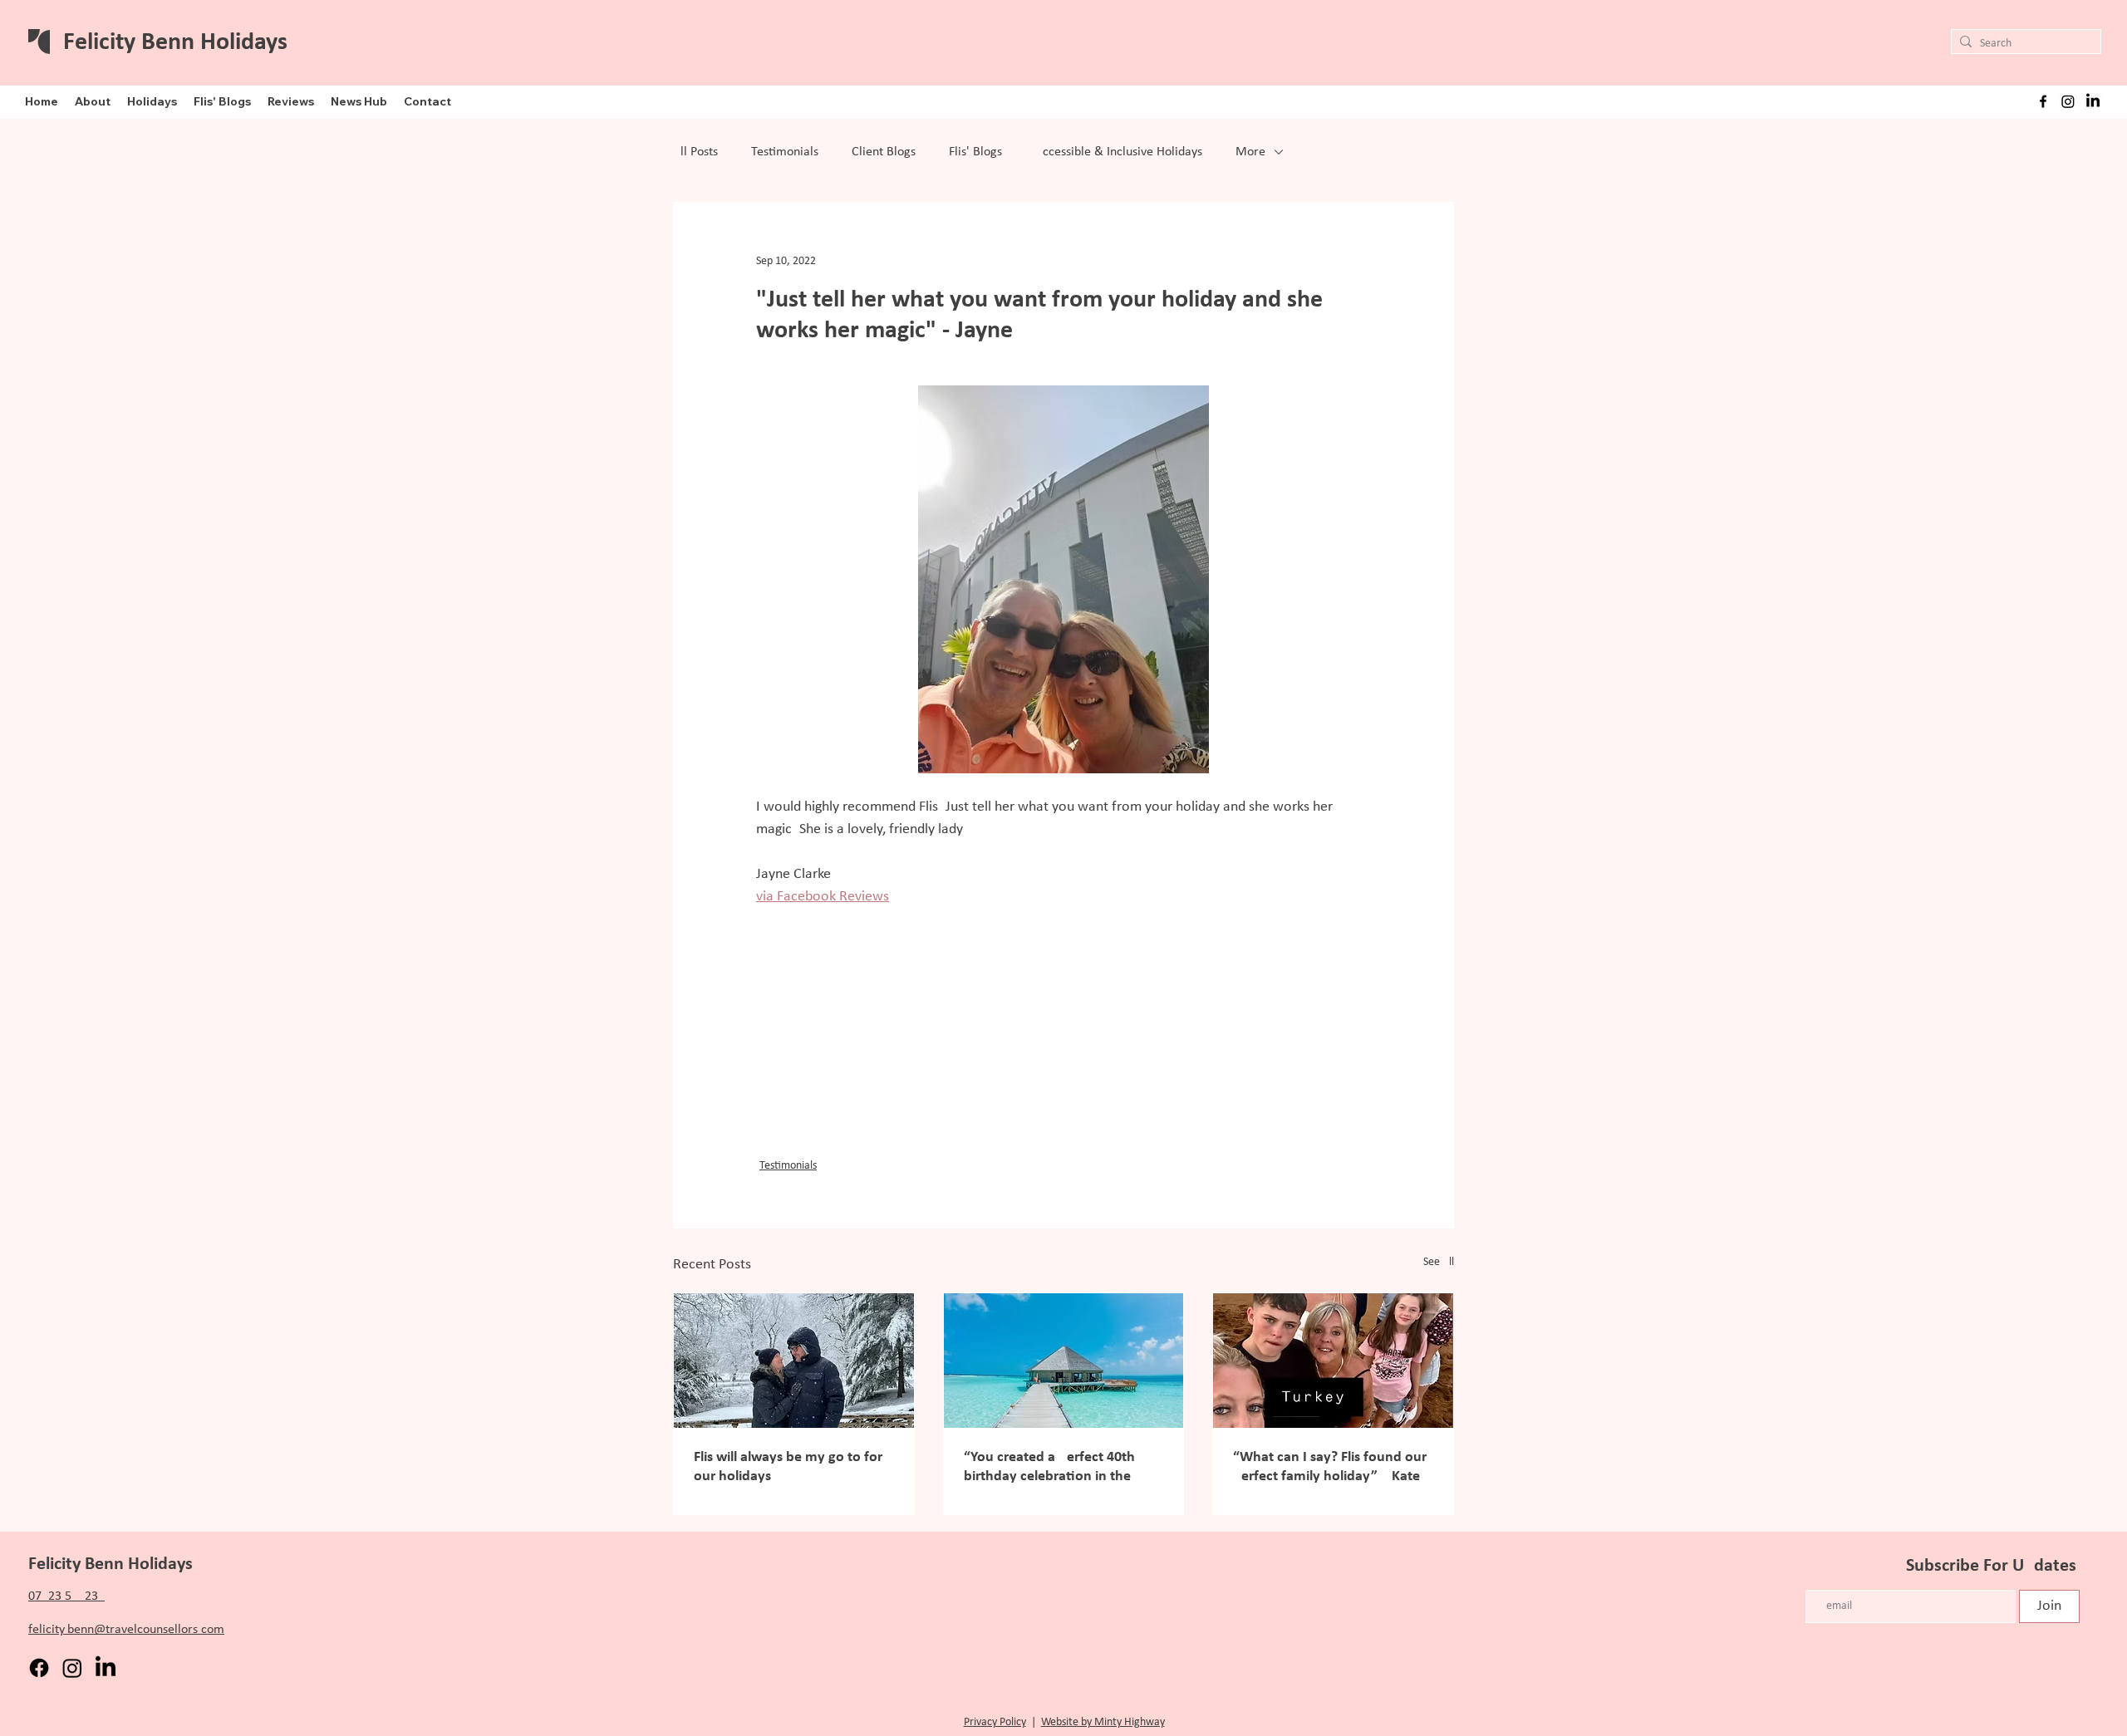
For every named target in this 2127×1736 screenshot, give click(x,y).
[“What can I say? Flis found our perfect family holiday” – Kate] (1333, 1361)
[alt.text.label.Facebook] (2043, 101)
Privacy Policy (995, 1722)
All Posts (695, 152)
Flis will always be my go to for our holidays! (788, 1467)
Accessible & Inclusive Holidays (1119, 152)
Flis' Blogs (975, 152)
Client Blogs (884, 152)
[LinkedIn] (2093, 101)
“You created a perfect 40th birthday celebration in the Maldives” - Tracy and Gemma (1058, 1468)
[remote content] (1063, 1034)
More (1250, 152)
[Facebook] (39, 1668)
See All (1439, 1262)
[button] (93, 101)
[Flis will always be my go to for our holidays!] (794, 1361)
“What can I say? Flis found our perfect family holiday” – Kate (1330, 1467)
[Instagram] (2068, 101)
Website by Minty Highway (1103, 1722)
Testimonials (785, 152)
